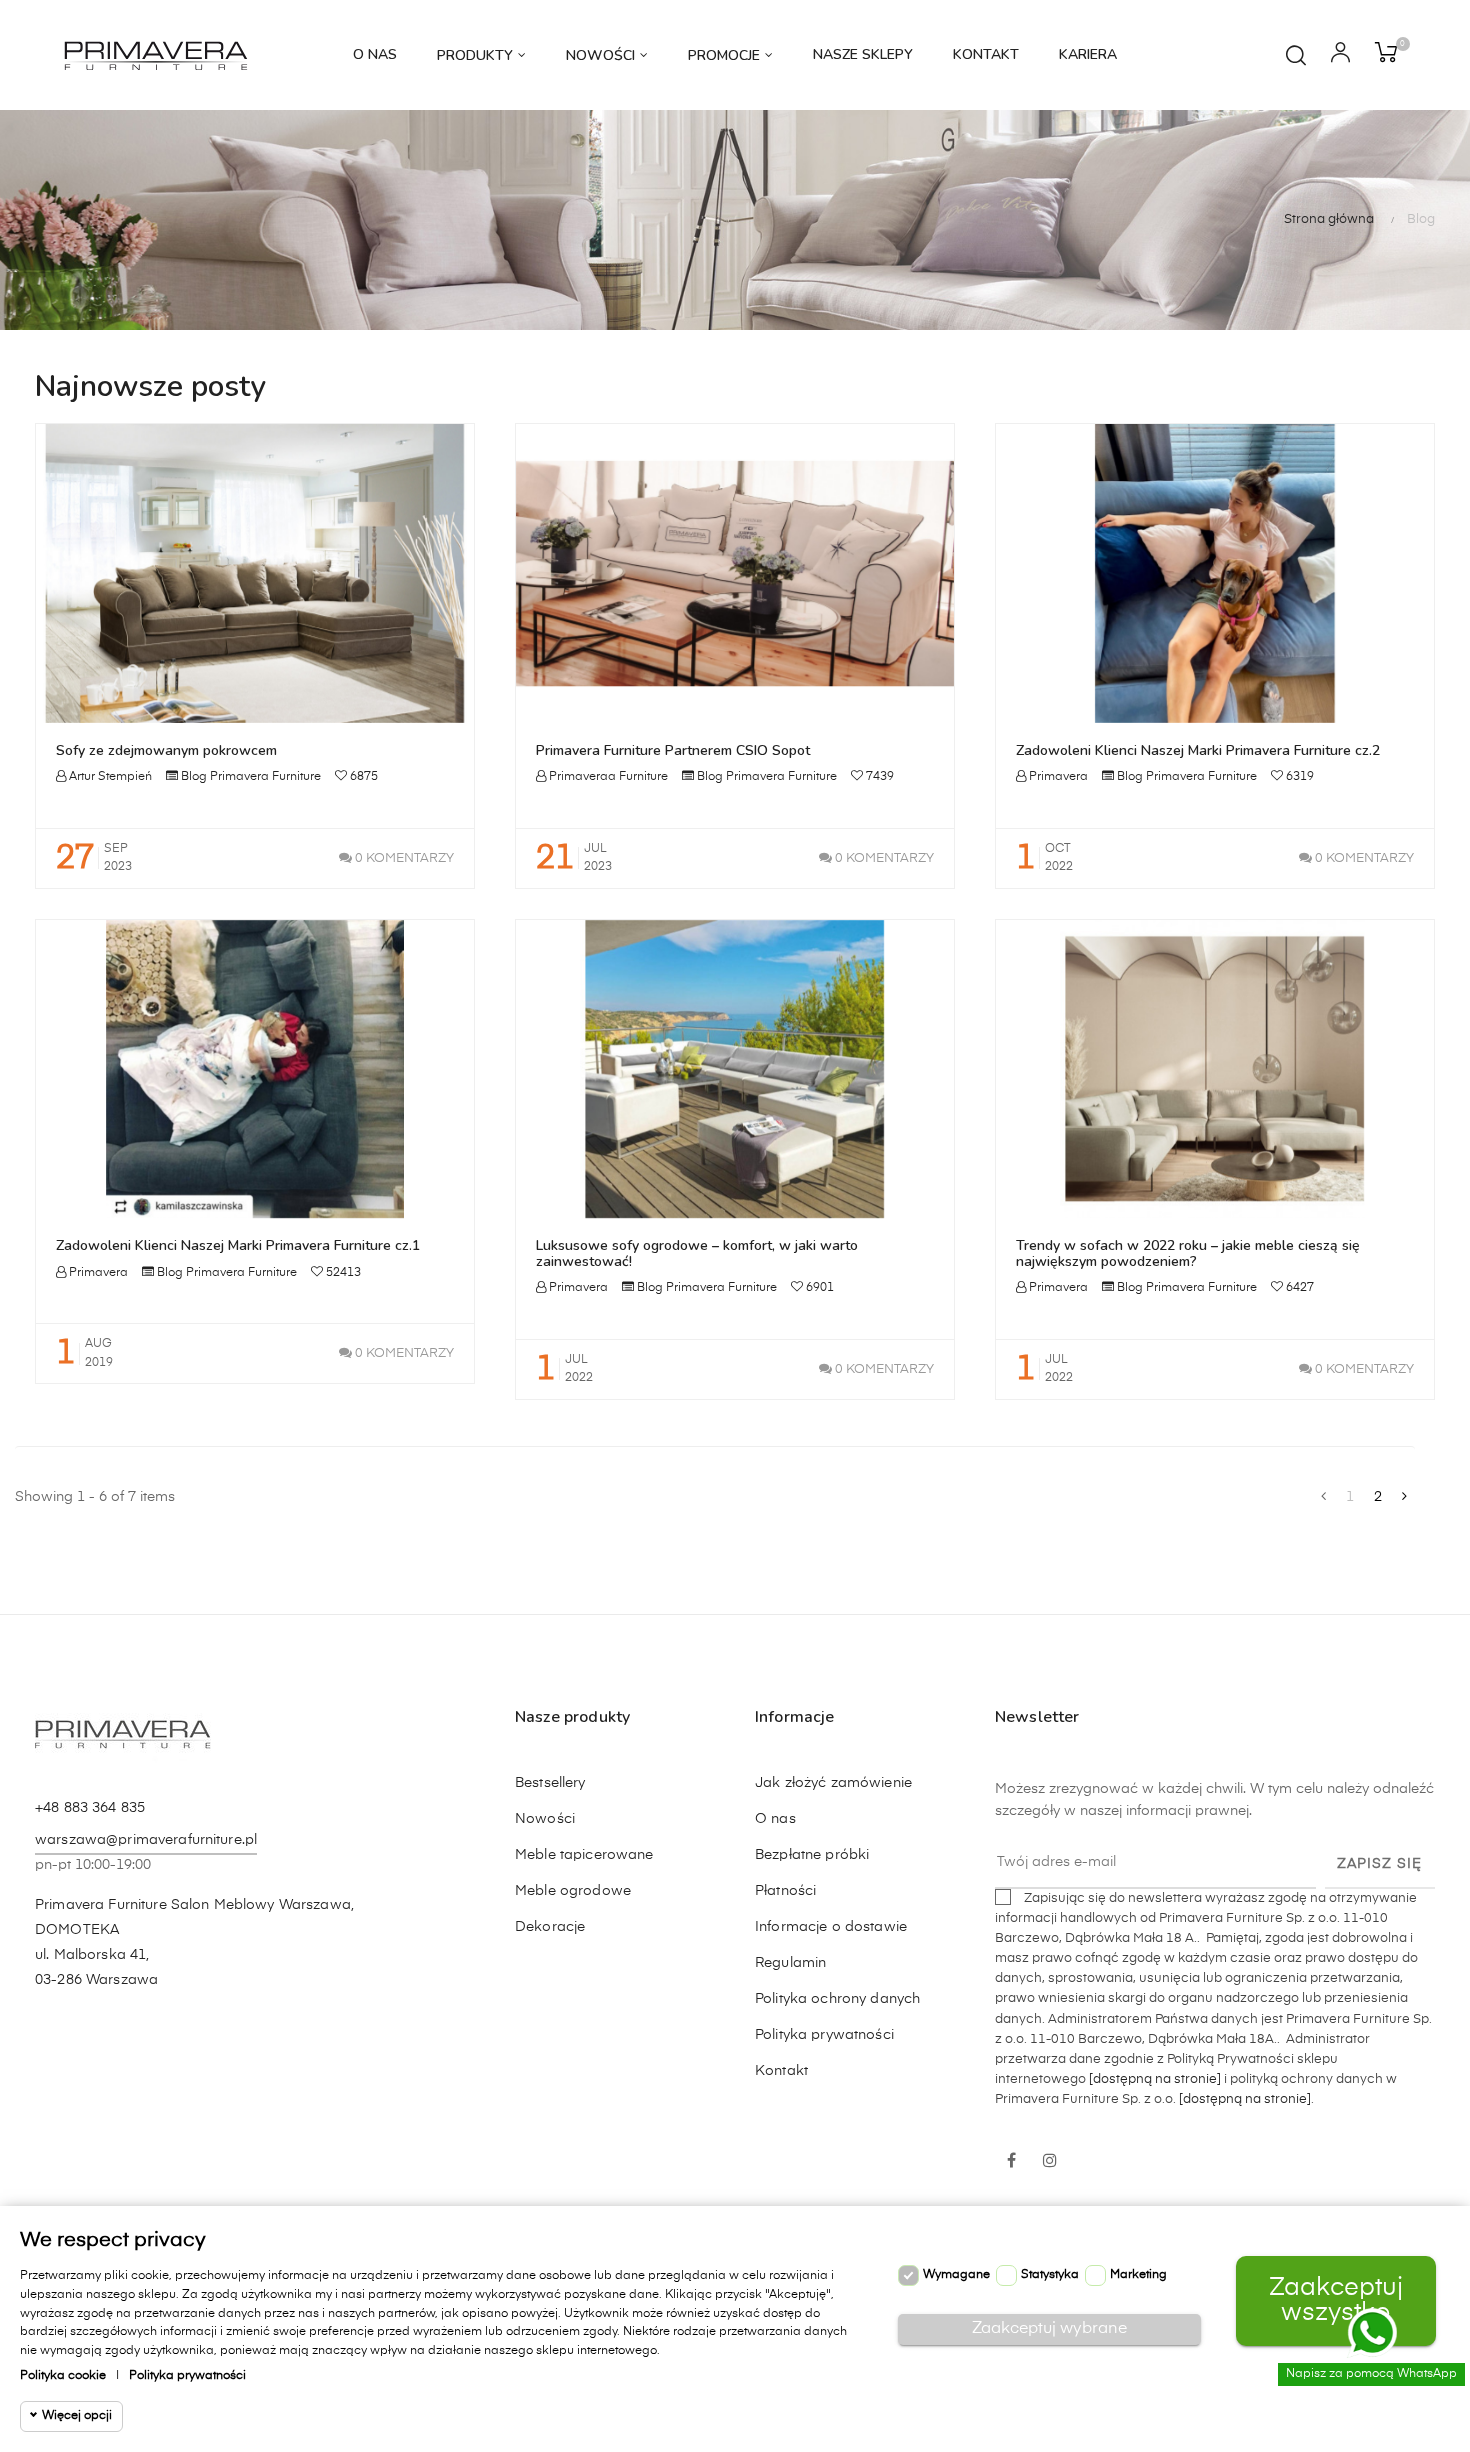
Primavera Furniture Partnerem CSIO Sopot (673, 750)
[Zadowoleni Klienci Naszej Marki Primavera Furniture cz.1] (255, 1069)
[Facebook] (1012, 2162)
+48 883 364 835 (90, 1808)
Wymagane (956, 2275)
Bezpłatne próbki (812, 1855)
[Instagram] (1050, 2162)
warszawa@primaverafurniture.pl (146, 1840)
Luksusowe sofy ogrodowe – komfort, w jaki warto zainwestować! (697, 1253)
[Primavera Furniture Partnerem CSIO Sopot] (735, 573)
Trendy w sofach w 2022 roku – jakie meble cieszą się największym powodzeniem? (1188, 1253)
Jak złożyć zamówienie (833, 1783)
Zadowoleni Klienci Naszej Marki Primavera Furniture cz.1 (238, 1245)
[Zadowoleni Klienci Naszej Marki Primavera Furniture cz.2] (1215, 573)
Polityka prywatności (824, 2035)
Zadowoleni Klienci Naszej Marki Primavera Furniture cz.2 (1198, 750)
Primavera (1057, 777)
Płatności (785, 1891)
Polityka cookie (63, 2376)
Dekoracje (550, 1927)
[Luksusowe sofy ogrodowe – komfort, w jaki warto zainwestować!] (735, 1069)
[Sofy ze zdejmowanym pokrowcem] (255, 573)
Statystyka (1050, 2275)
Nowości (545, 1819)
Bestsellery (550, 1783)
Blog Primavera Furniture (251, 777)
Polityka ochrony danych (837, 1999)
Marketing (1138, 2275)
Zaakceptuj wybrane (1049, 2329)
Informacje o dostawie (831, 1927)
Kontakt (781, 2071)
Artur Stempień (109, 777)
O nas (775, 1819)
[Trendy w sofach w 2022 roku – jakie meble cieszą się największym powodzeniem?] (1215, 1069)
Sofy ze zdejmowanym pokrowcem (166, 750)
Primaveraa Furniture (607, 777)
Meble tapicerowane (584, 1855)
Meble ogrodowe (573, 1891)
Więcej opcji (77, 2416)
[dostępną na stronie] (1155, 2079)
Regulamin (790, 1963)
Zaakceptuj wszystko (1336, 2301)
